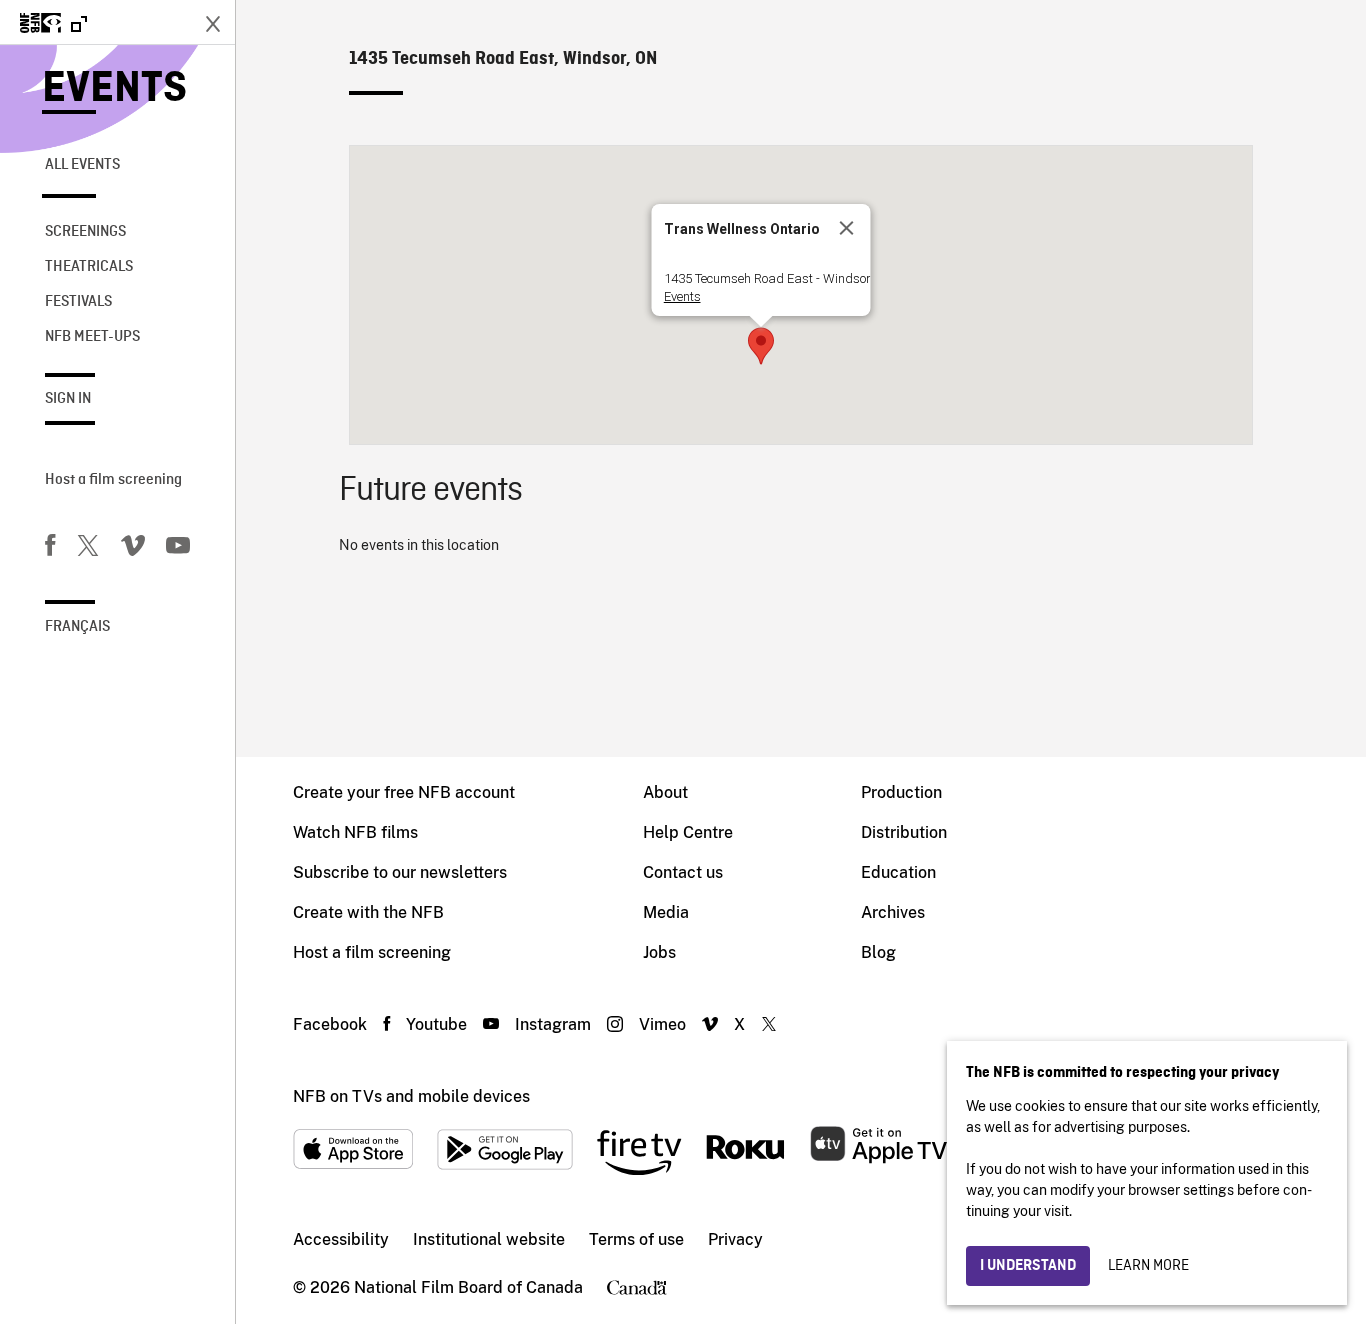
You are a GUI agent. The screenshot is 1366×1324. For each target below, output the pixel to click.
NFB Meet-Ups (92, 337)
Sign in (68, 399)
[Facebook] (50, 549)
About (665, 792)
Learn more (1148, 1266)
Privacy (735, 1239)
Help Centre (688, 832)
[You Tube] (178, 549)
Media (666, 912)
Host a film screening (113, 480)
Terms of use (636, 1239)
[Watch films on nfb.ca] (53, 24)
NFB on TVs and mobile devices (411, 1096)
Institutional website (489, 1239)
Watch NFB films (355, 832)
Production (901, 792)
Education (898, 872)
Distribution (904, 832)
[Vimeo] (133, 549)
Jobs (659, 952)
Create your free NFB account (404, 792)
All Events (82, 165)
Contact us (683, 872)
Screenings (85, 232)
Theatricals (89, 267)
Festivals (78, 302)
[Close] (847, 228)
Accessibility (341, 1239)
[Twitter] (88, 549)
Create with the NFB (368, 912)
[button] (761, 346)
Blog (878, 952)
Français (77, 627)
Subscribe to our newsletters (400, 872)
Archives (893, 912)
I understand (1028, 1266)
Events (114, 89)
